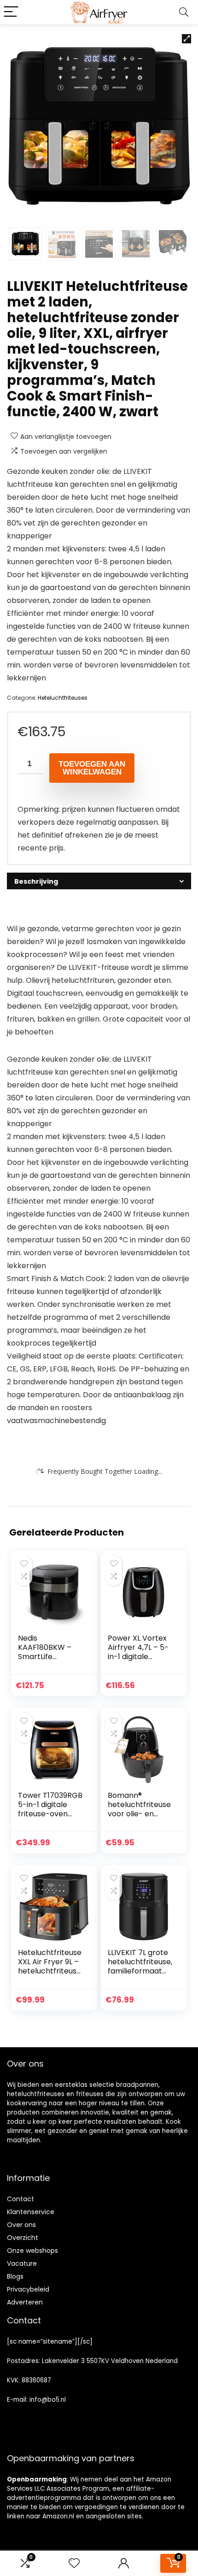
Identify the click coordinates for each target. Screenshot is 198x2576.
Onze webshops (32, 2251)
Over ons (21, 2225)
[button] (186, 39)
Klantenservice (31, 2212)
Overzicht (23, 2238)
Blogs (15, 2276)
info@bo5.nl (48, 2400)
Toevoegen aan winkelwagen (92, 768)
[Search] (184, 12)
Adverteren (25, 2302)
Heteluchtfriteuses (63, 698)
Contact (20, 2199)
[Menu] (11, 12)
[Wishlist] (74, 2563)
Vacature (22, 2263)
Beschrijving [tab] (36, 881)
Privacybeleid (28, 2289)
